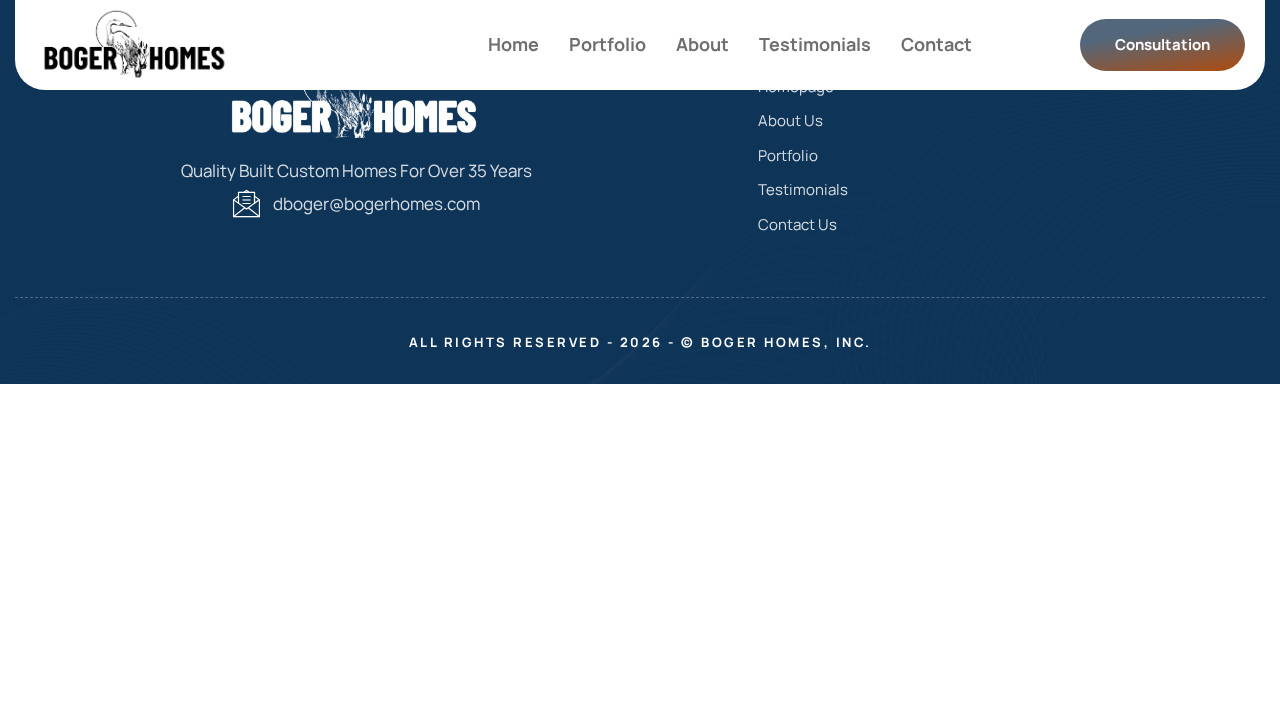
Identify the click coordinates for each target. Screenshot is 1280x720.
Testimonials (815, 44)
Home (513, 44)
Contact (936, 44)
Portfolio (607, 44)
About (702, 44)
